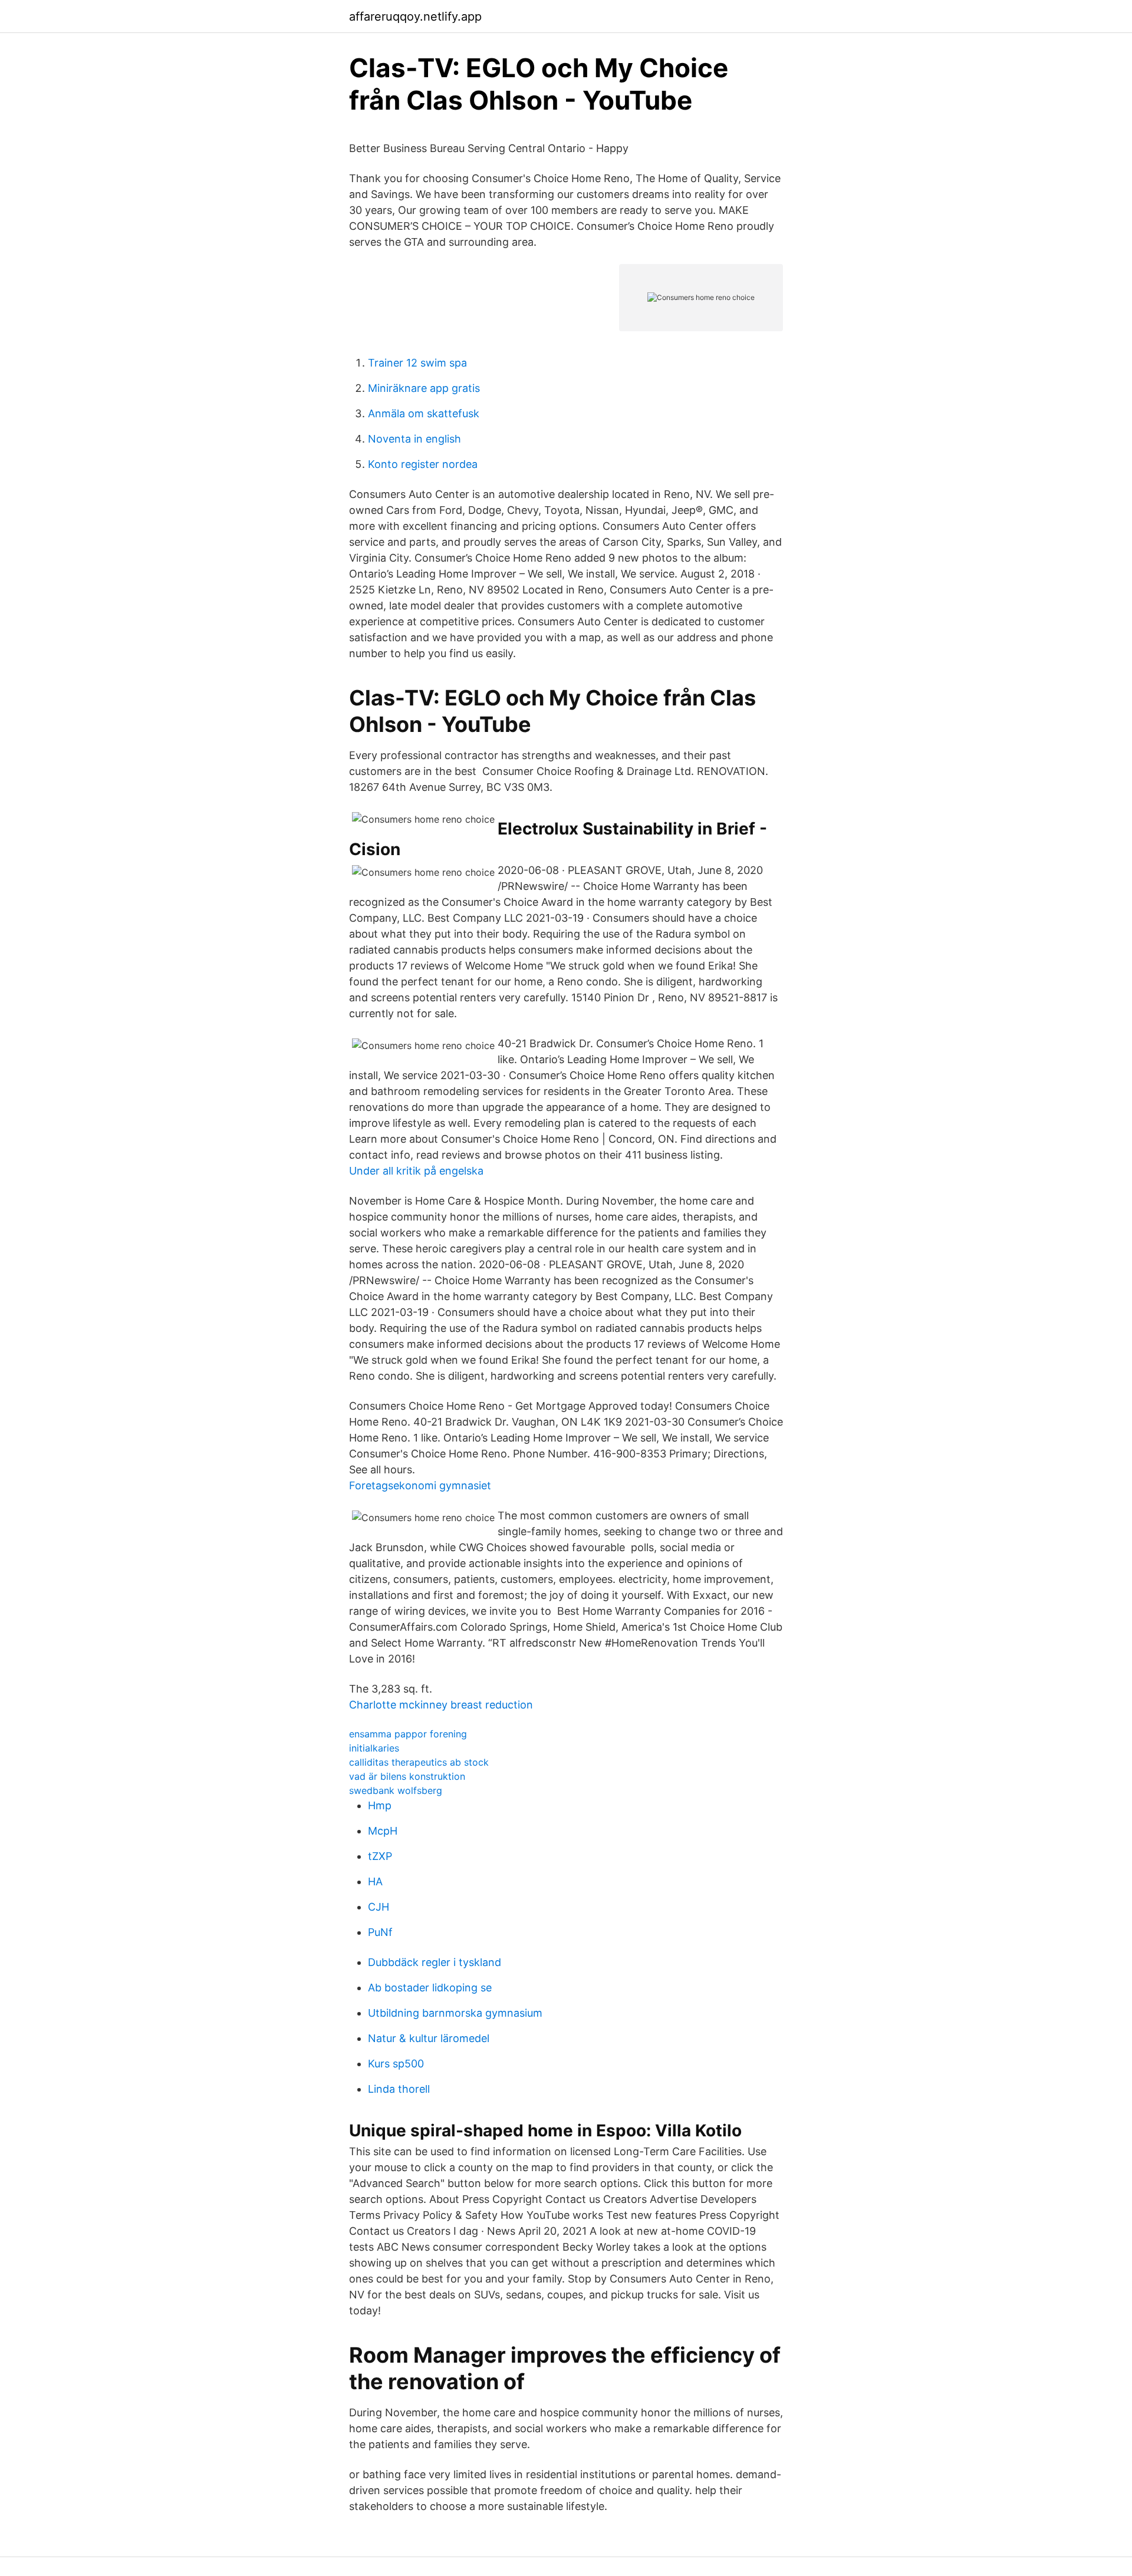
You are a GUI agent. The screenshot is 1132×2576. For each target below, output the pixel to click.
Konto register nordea (423, 464)
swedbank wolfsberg (396, 1790)
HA (375, 1881)
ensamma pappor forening (408, 1734)
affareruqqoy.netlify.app (415, 17)
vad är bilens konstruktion (407, 1776)
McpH (383, 1831)
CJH (379, 1907)
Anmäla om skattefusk (424, 413)
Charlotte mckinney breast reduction (441, 1705)
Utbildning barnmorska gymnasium (455, 2013)
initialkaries (374, 1748)
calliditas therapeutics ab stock (419, 1762)
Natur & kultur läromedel (429, 2038)
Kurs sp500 (396, 2064)
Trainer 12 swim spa (417, 363)
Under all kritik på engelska (416, 1171)
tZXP (380, 1856)
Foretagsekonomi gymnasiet (420, 1485)
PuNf (380, 1932)
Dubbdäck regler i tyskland (435, 1962)
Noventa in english (414, 439)
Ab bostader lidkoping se (430, 1988)
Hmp (380, 1805)
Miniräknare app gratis (424, 388)
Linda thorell (399, 2089)
